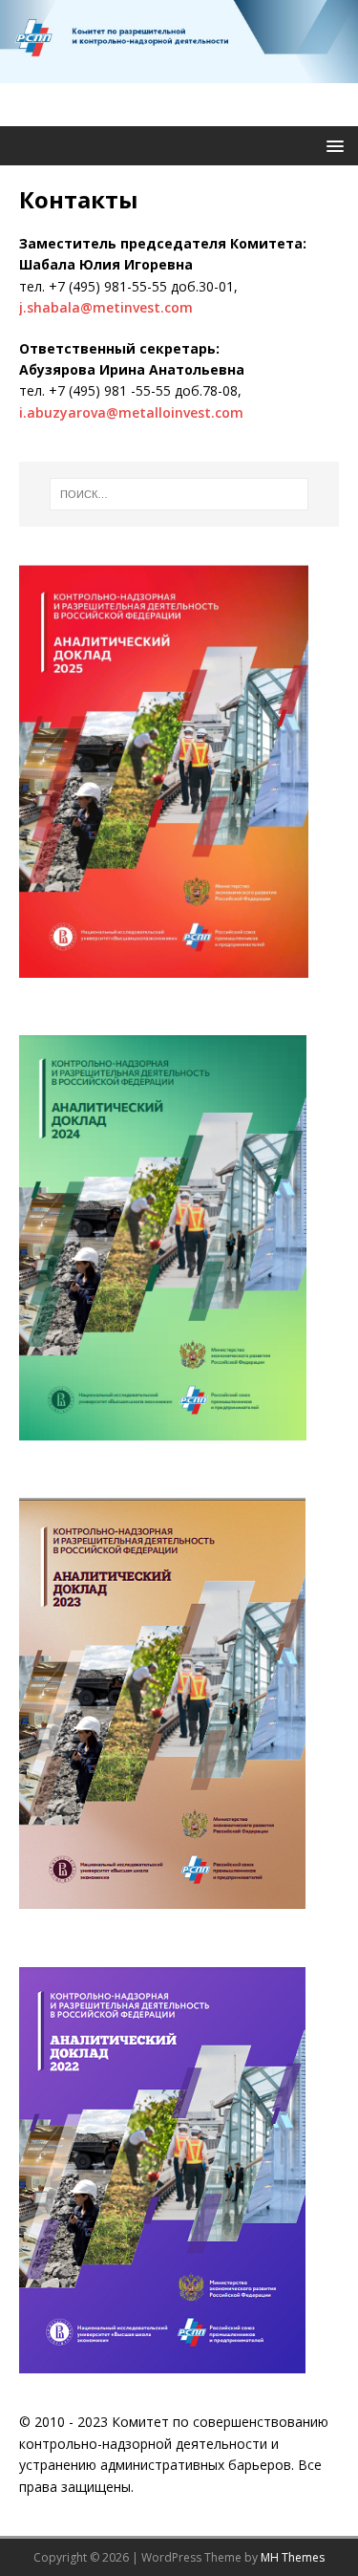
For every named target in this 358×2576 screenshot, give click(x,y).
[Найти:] (179, 494)
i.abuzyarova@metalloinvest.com (131, 412)
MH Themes (293, 2557)
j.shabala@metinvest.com (106, 307)
